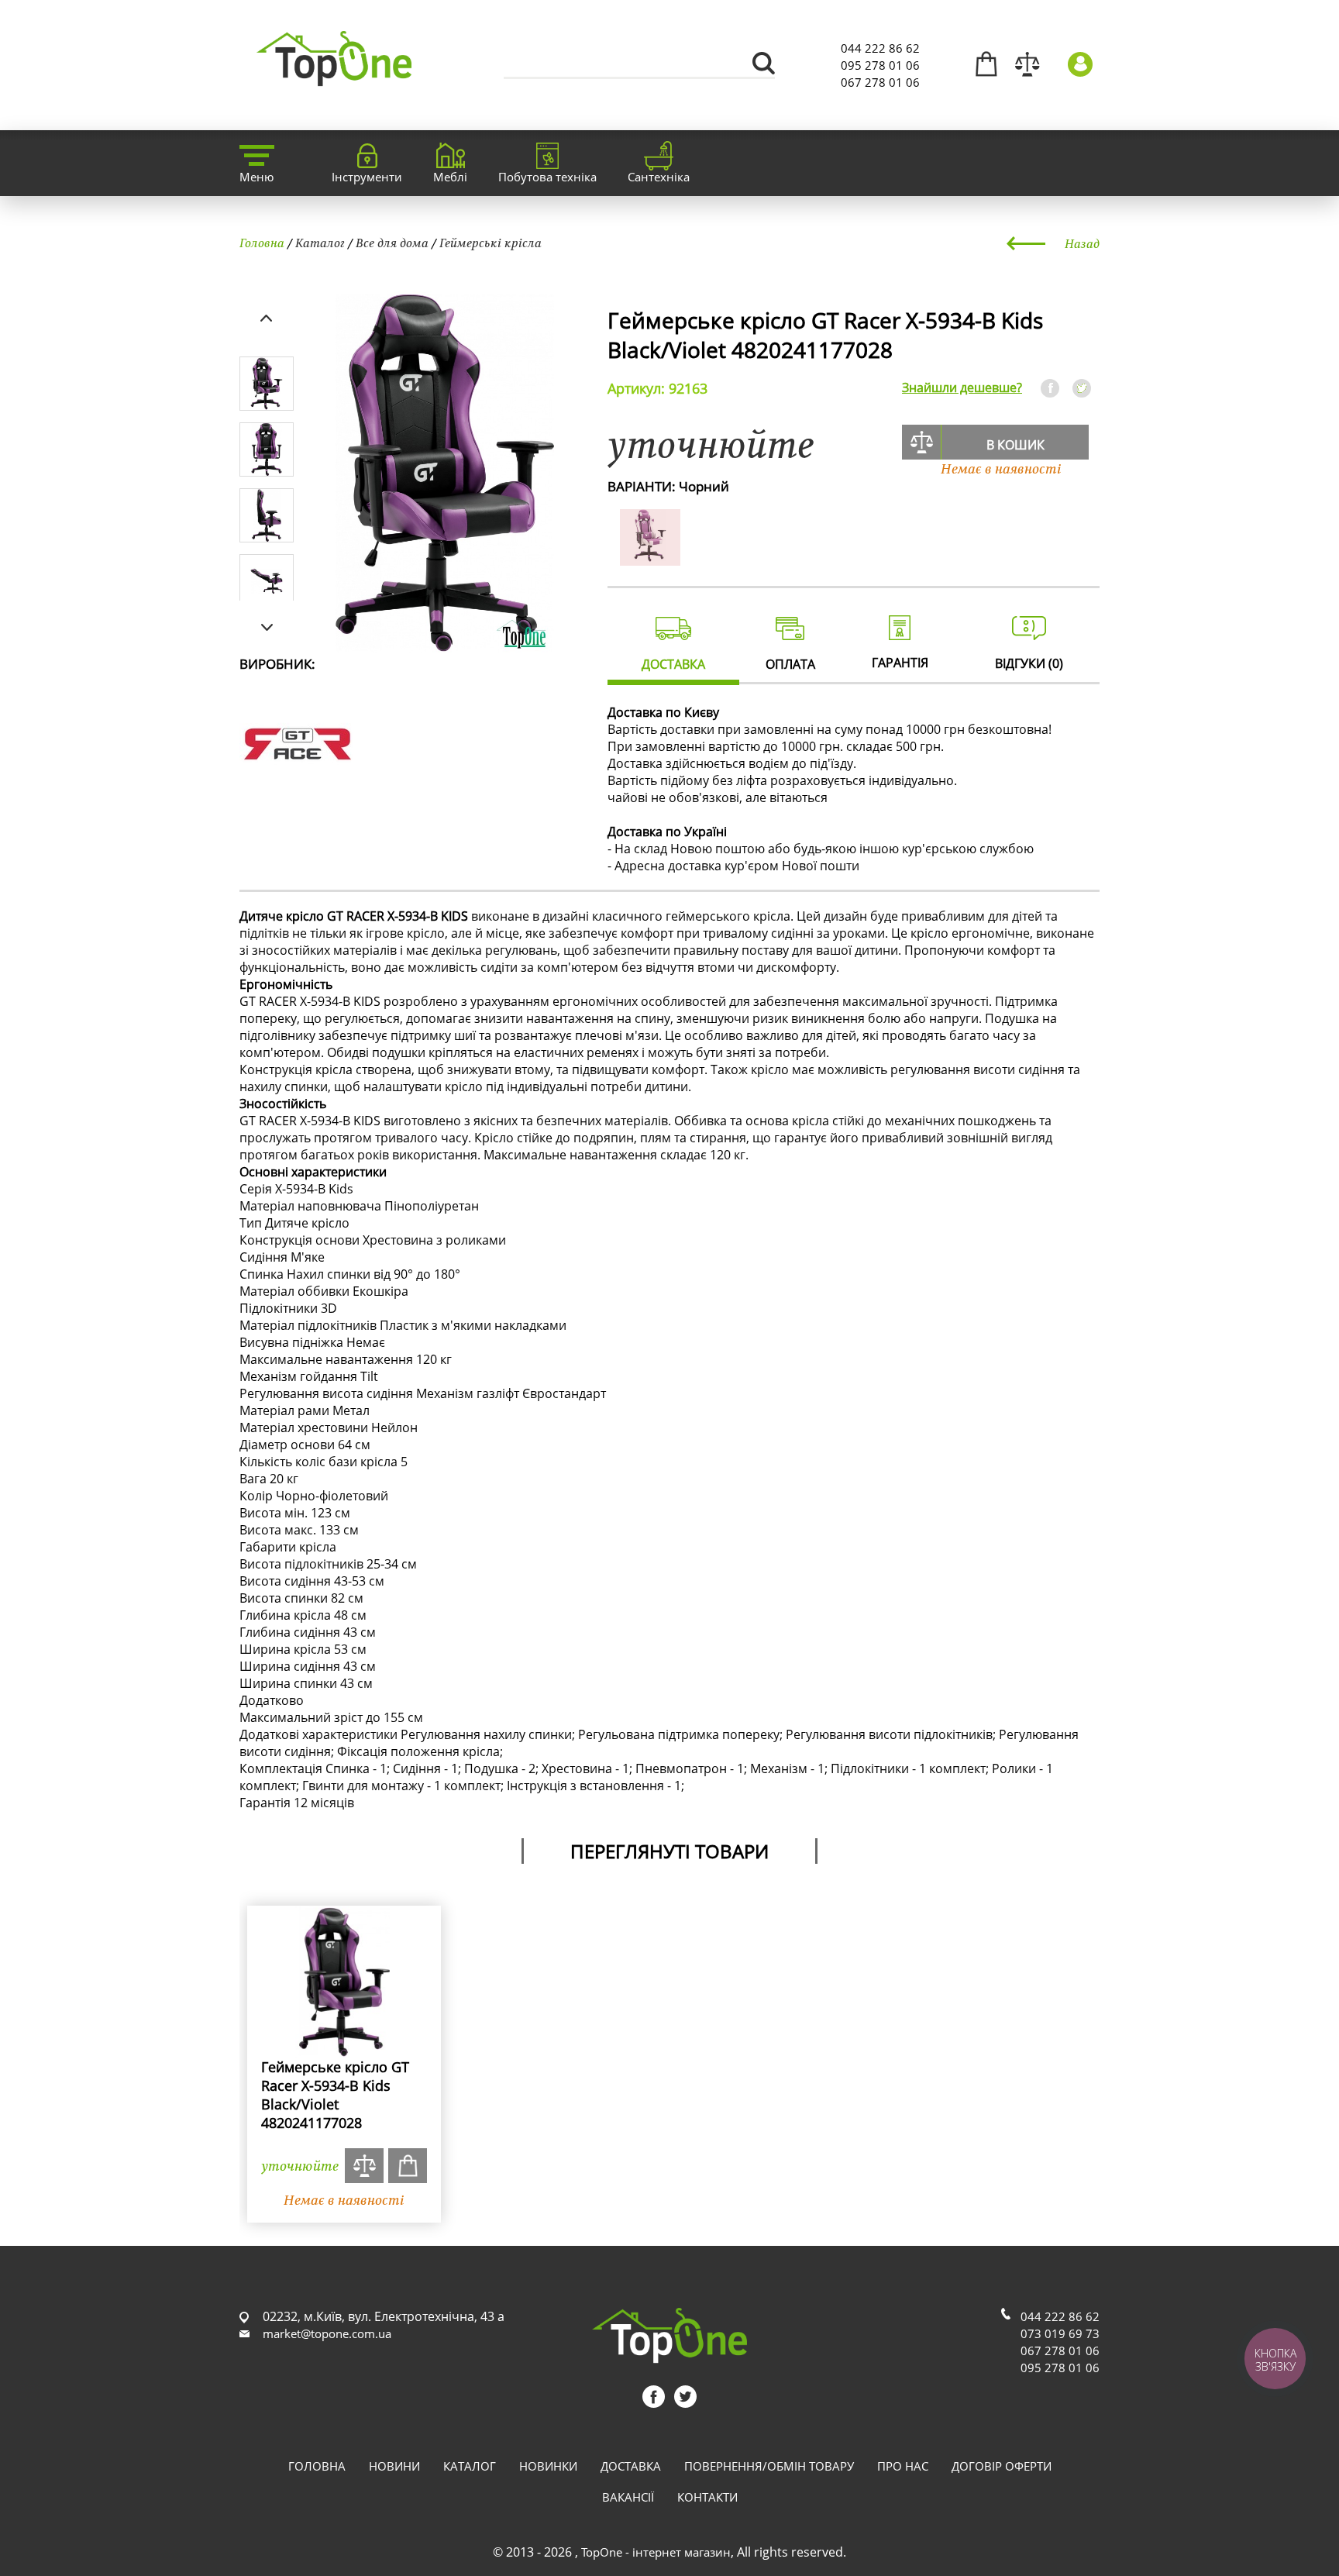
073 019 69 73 (1060, 2333)
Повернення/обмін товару (769, 2466)
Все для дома (392, 243)
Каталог (320, 243)
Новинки (548, 2466)
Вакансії (628, 2497)
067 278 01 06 (880, 82)
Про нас (903, 2466)
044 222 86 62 (880, 48)
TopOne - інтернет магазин (656, 2552)
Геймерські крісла (491, 243)
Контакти (707, 2497)
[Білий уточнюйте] (650, 557)
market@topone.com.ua (327, 2333)
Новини (394, 2466)
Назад (1082, 243)
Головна (262, 243)
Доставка (631, 2466)
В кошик (1015, 445)
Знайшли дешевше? (962, 387)
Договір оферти (1002, 2466)
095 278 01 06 (880, 65)
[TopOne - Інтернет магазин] (334, 77)
